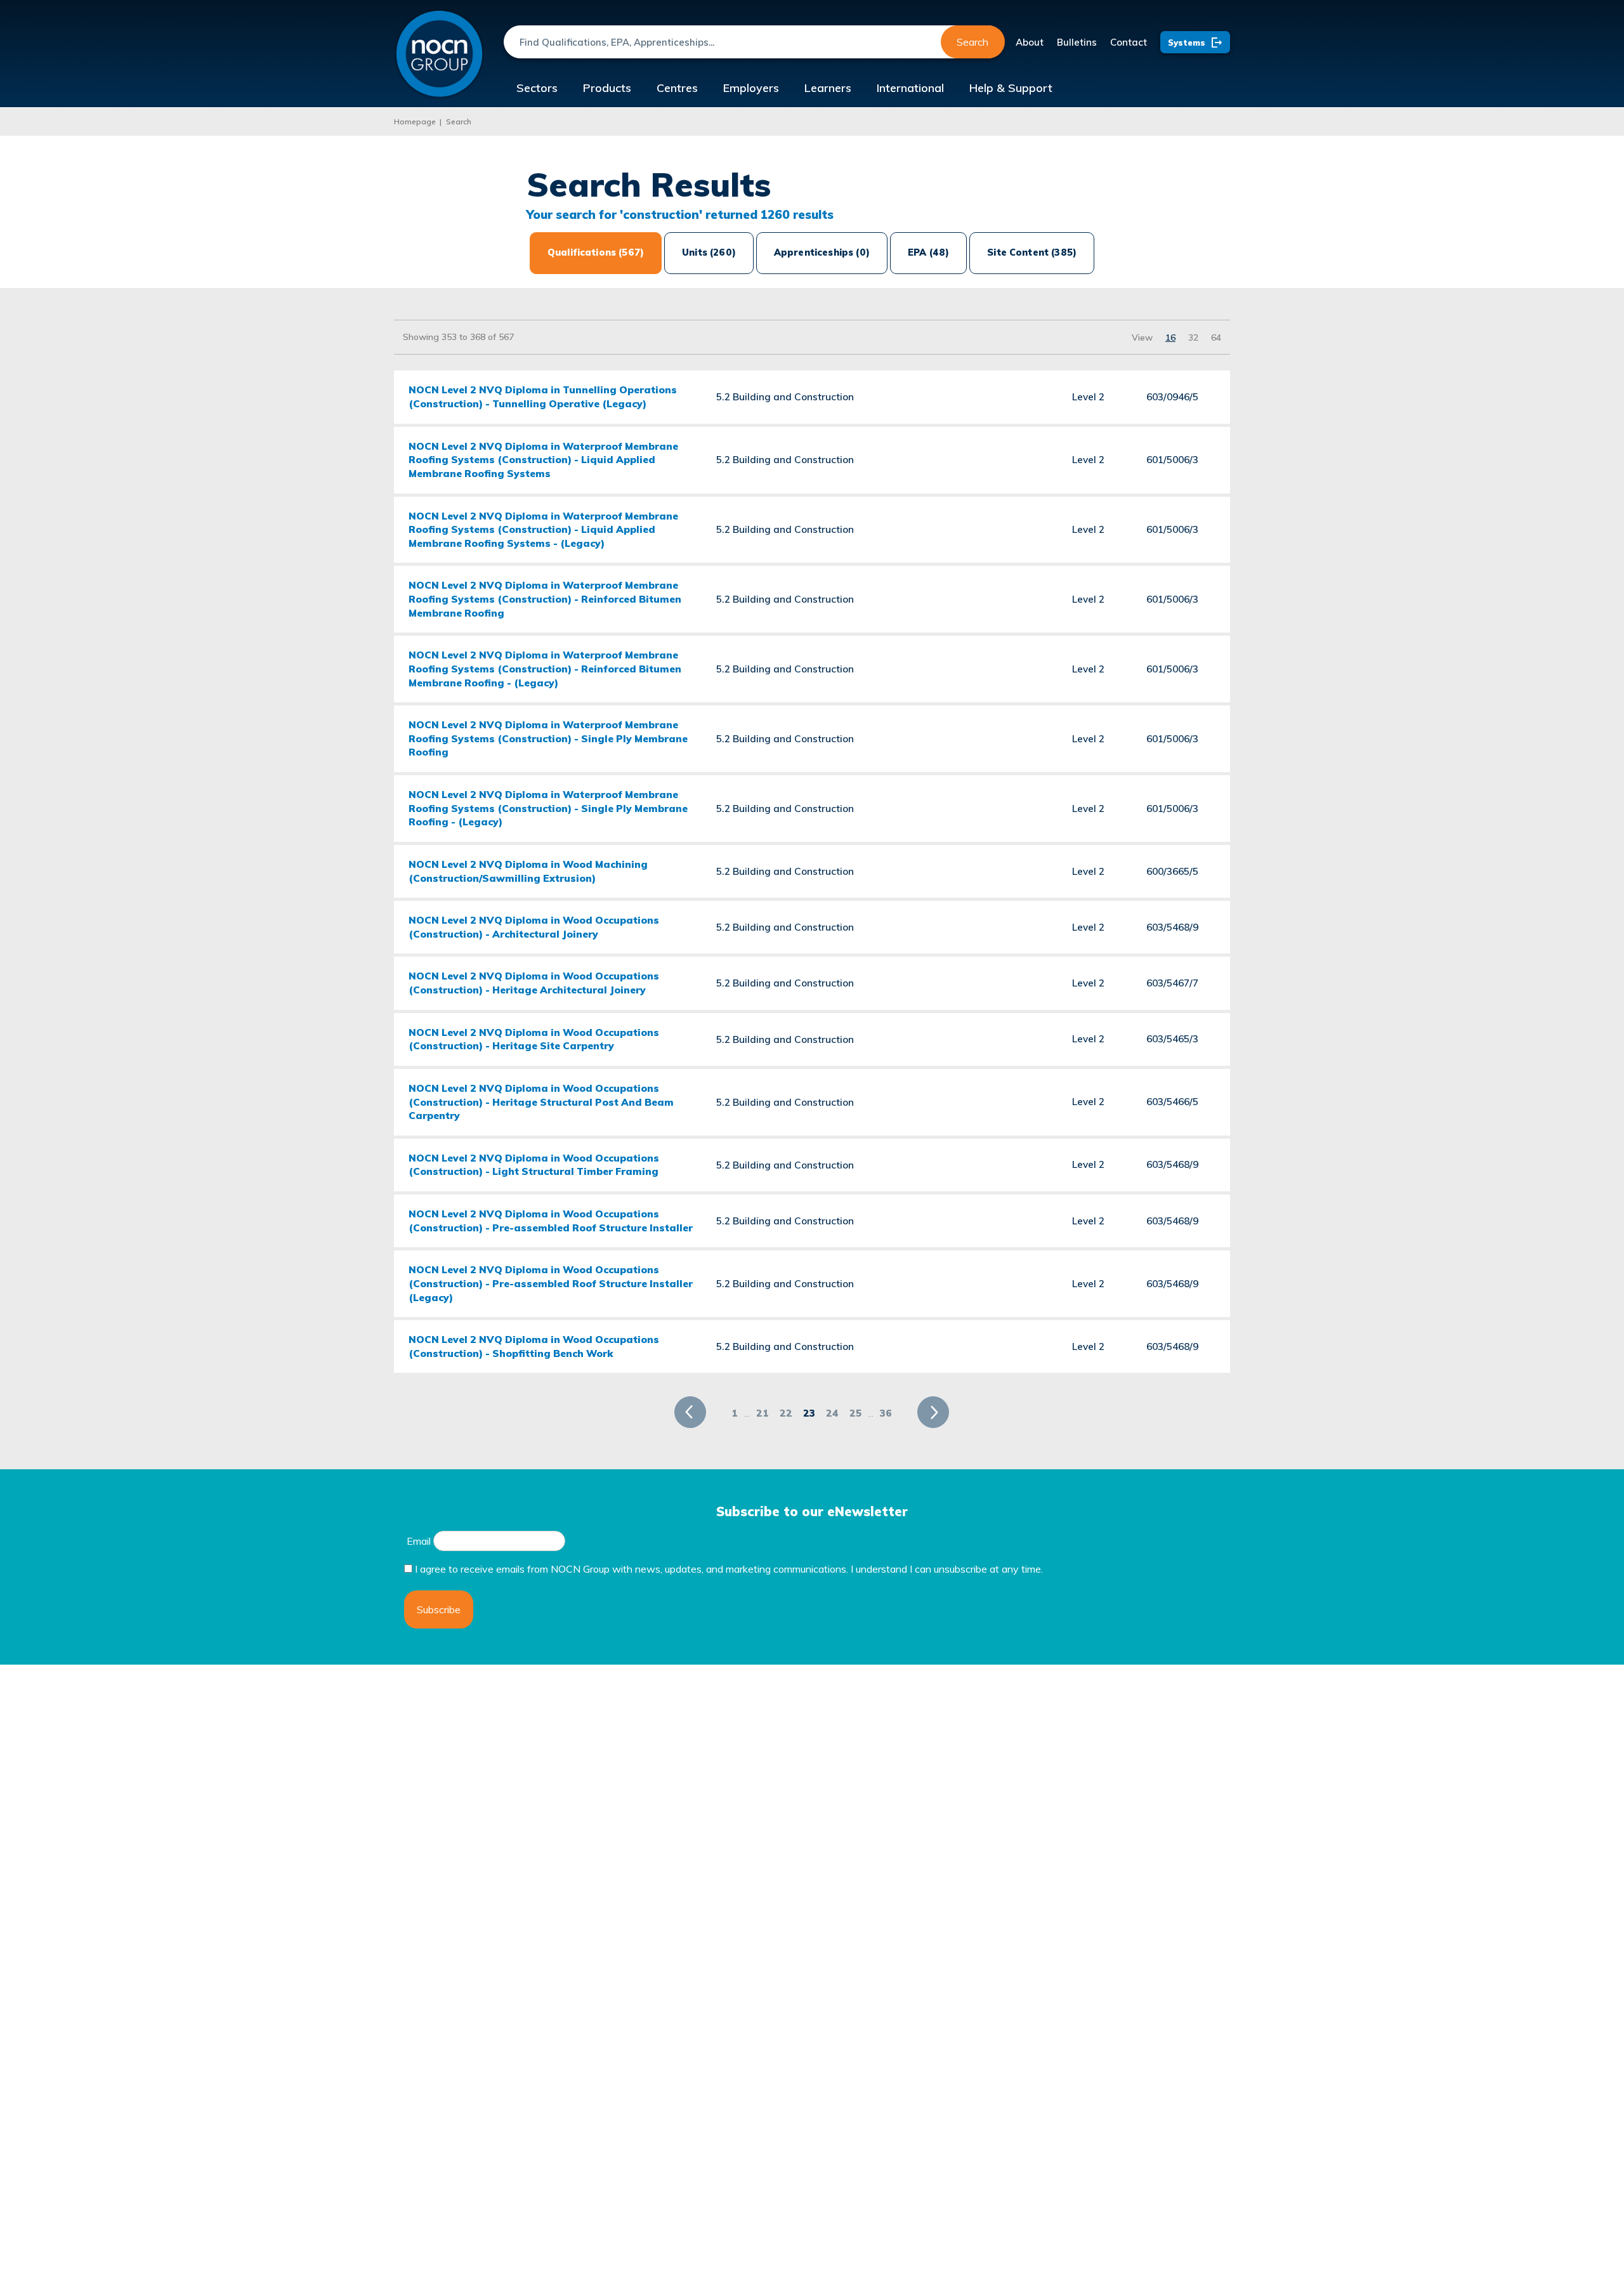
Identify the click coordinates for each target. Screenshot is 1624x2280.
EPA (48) (928, 252)
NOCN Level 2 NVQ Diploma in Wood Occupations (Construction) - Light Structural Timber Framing (534, 1165)
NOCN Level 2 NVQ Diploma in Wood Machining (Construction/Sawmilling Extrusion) (528, 871)
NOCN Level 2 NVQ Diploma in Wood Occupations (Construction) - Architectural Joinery (534, 927)
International (910, 88)
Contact (1129, 42)
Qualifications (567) (596, 252)
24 (832, 1413)
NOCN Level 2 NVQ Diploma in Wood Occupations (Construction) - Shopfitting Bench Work (534, 1346)
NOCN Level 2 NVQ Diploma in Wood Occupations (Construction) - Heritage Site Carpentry (534, 1039)
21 (763, 1413)
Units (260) (709, 252)
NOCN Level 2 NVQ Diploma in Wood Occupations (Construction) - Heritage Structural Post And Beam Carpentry (541, 1102)
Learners (828, 88)
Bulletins (1077, 42)
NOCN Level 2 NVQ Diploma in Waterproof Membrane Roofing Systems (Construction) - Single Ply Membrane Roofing (548, 738)
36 (886, 1413)
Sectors (537, 88)
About (1030, 42)
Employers (751, 88)
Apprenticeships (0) (822, 252)
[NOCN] (439, 54)
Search (972, 42)
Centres (677, 88)
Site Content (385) (1032, 252)
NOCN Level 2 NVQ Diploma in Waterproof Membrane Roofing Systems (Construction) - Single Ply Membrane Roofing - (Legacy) (548, 808)
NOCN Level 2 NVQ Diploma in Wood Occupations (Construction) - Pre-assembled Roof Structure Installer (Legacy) (551, 1283)
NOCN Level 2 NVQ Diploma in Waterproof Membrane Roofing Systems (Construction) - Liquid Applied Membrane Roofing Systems (543, 460)
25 (855, 1413)
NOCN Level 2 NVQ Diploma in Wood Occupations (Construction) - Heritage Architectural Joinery (534, 983)
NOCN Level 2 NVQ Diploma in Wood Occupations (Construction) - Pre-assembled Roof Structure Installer (551, 1221)
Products (607, 88)
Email (419, 1541)
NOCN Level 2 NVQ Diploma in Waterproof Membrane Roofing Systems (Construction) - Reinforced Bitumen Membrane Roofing (545, 599)
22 (786, 1413)
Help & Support (1011, 88)
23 (809, 1413)
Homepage (415, 121)
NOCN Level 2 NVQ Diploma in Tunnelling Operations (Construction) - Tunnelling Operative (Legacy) (543, 396)
